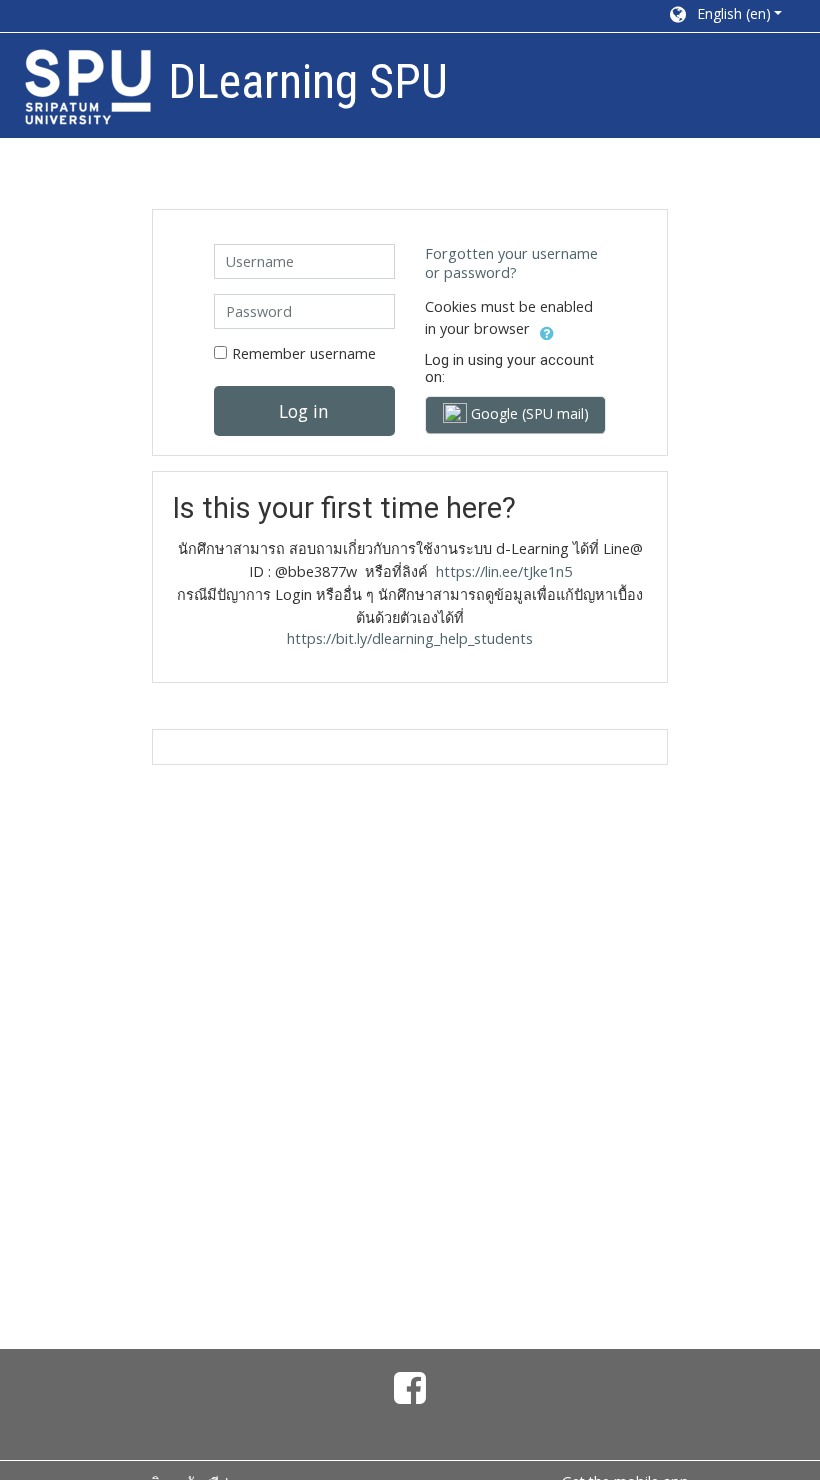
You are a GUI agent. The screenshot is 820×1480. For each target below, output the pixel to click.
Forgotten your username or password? (511, 263)
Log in (304, 411)
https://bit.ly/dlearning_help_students (410, 638)
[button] (724, 16)
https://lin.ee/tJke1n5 (504, 571)
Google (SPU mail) (528, 413)
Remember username (304, 353)
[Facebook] (410, 1395)
